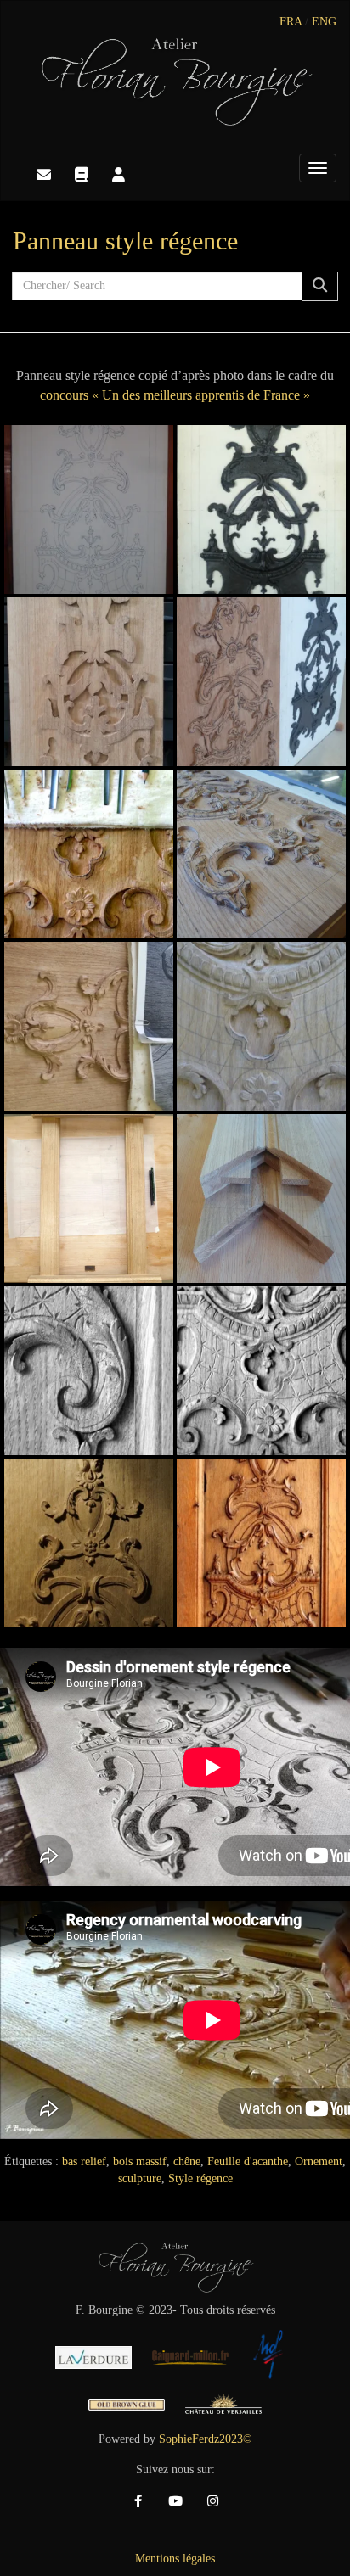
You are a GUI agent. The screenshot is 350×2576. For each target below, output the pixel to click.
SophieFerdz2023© (206, 2439)
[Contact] (43, 175)
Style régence (200, 2178)
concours (64, 395)
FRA (291, 22)
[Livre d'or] (81, 175)
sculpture (140, 2178)
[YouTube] (175, 2501)
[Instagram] (212, 2501)
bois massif (140, 2162)
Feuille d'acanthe (248, 2162)
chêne (187, 2162)
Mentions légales (175, 2559)
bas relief (84, 2162)
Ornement (319, 2162)
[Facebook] (138, 2501)
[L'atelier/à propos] (118, 175)
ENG (324, 22)
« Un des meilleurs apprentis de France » (201, 395)
